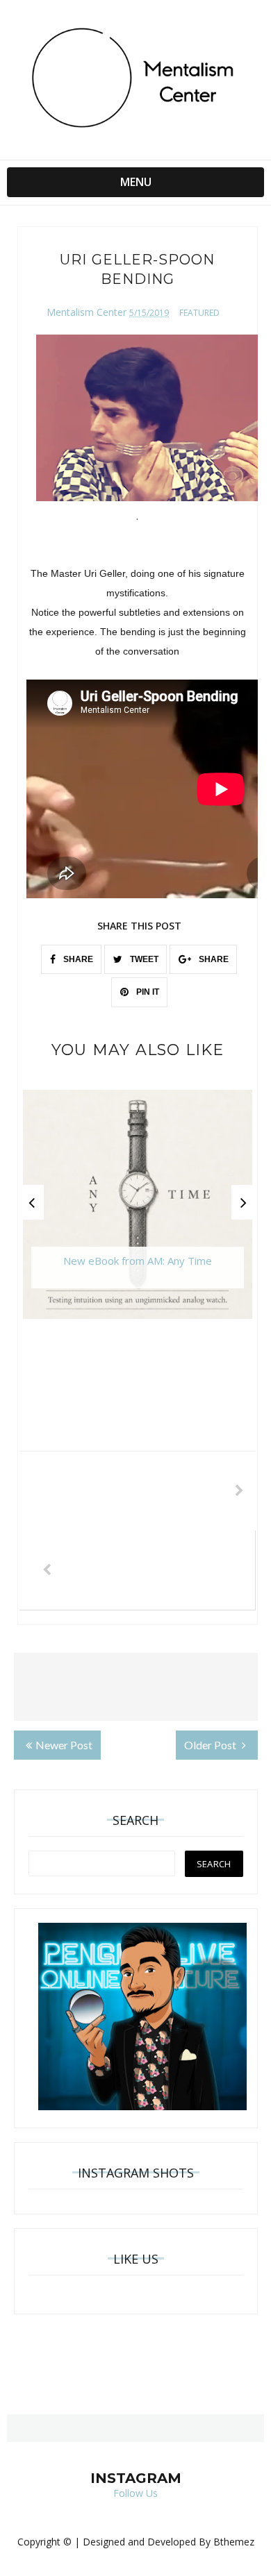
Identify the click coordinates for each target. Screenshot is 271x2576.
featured (199, 313)
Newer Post (64, 1745)
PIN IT (147, 992)
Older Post (211, 1745)
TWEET (143, 959)
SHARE (77, 959)
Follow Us (135, 2493)
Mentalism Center (87, 312)
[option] (138, 1211)
